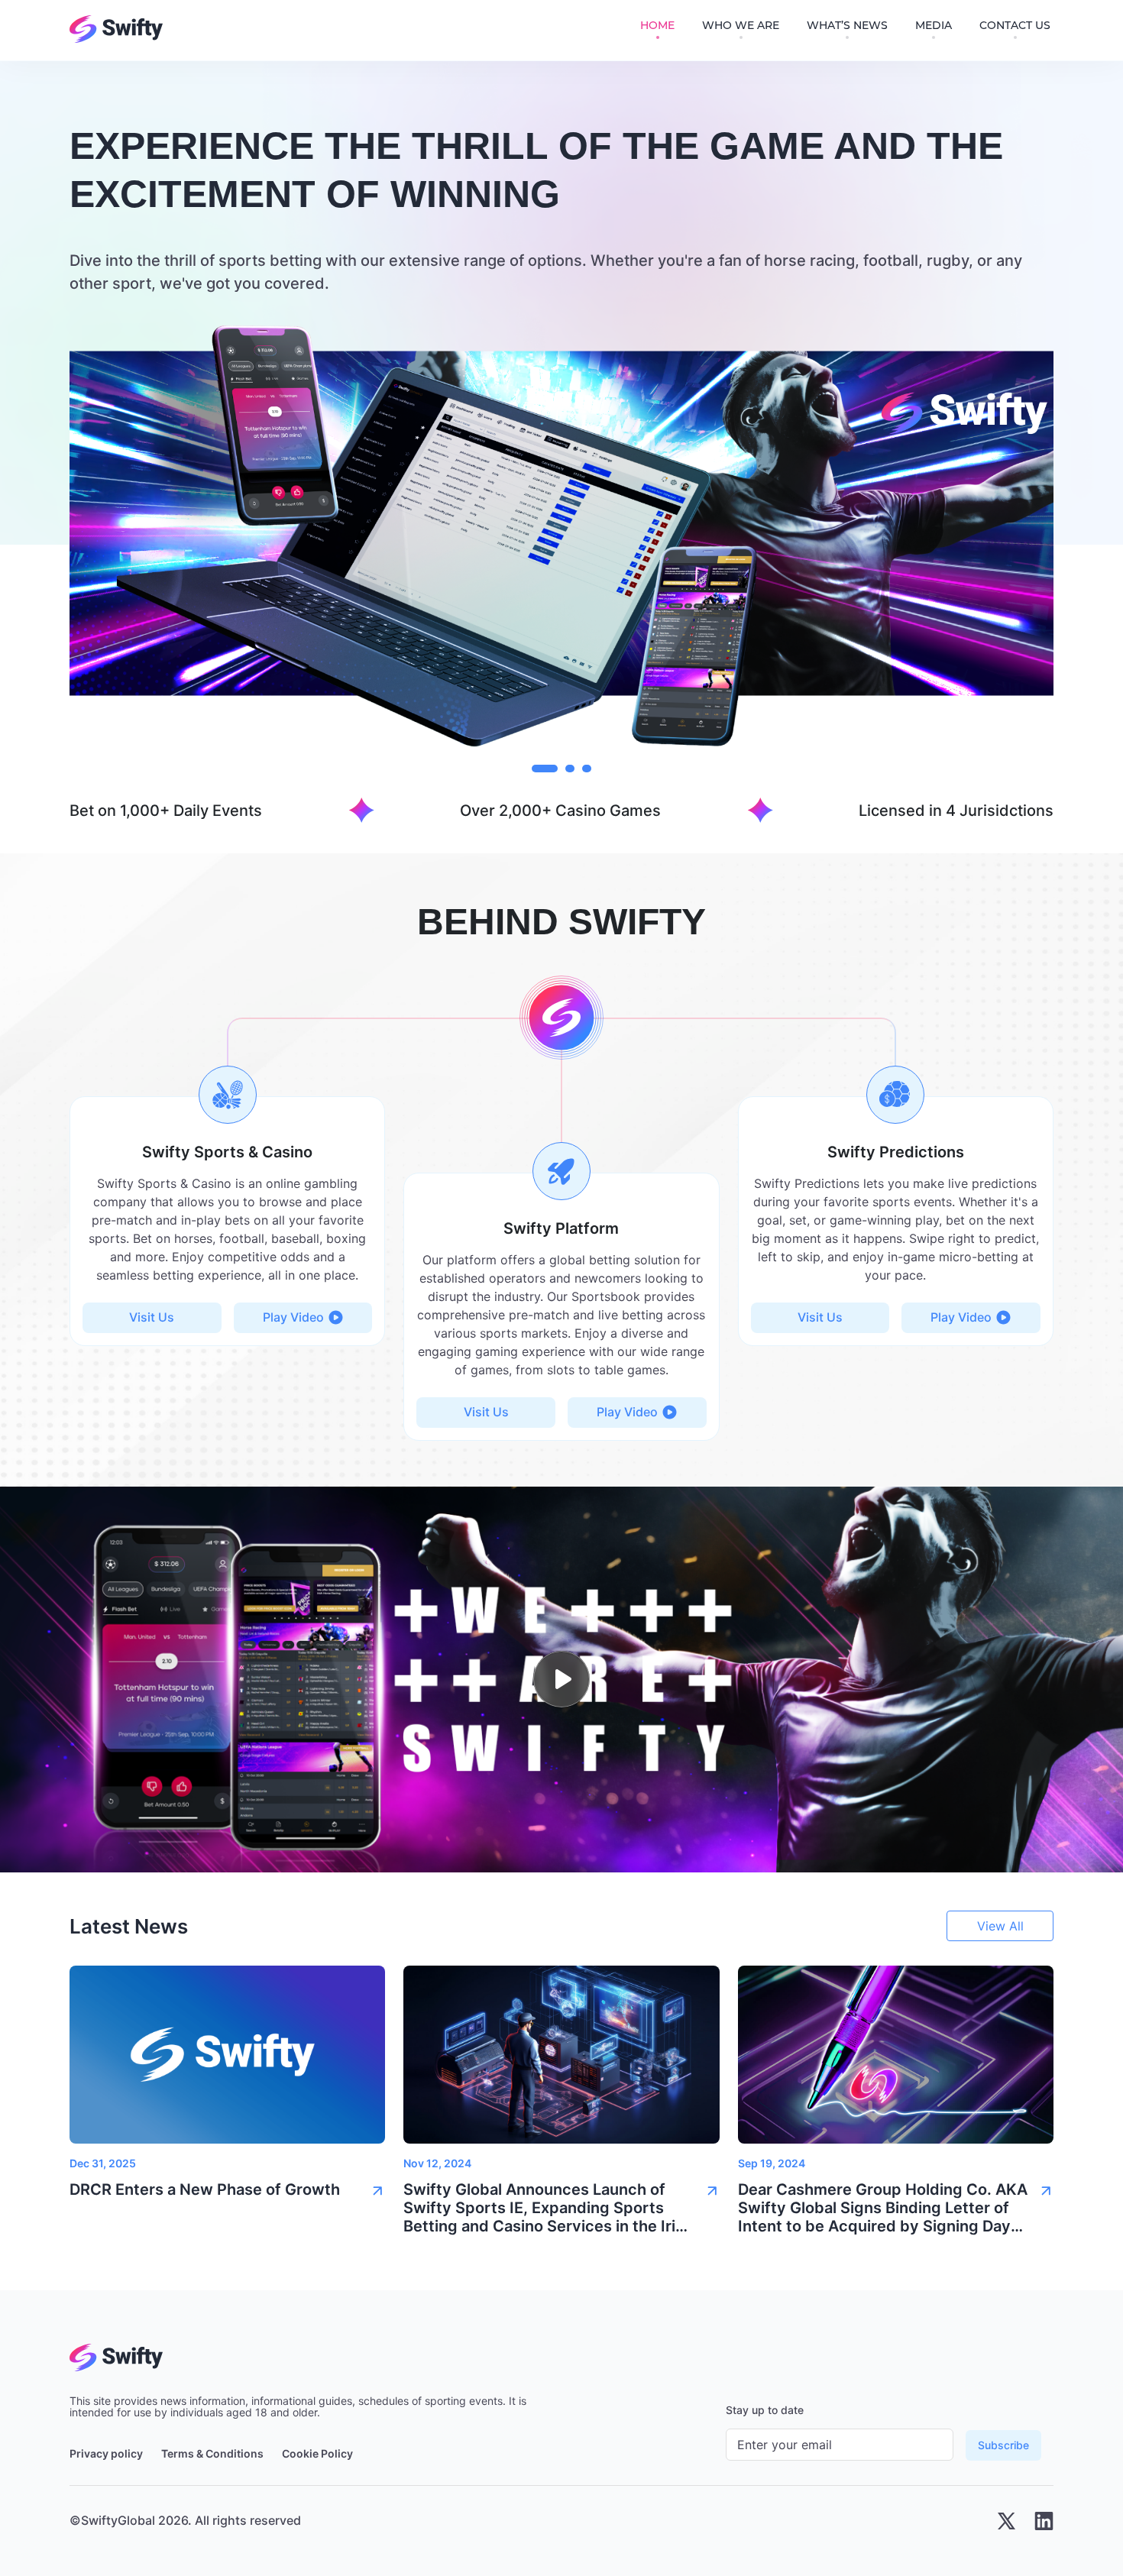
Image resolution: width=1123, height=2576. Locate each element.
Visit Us (152, 1317)
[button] (227, 2194)
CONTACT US (1015, 26)
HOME (657, 26)
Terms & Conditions (212, 2454)
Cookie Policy (317, 2454)
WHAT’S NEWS (847, 26)
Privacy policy (106, 2454)
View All (1000, 1926)
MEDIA (934, 26)
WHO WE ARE (741, 26)
